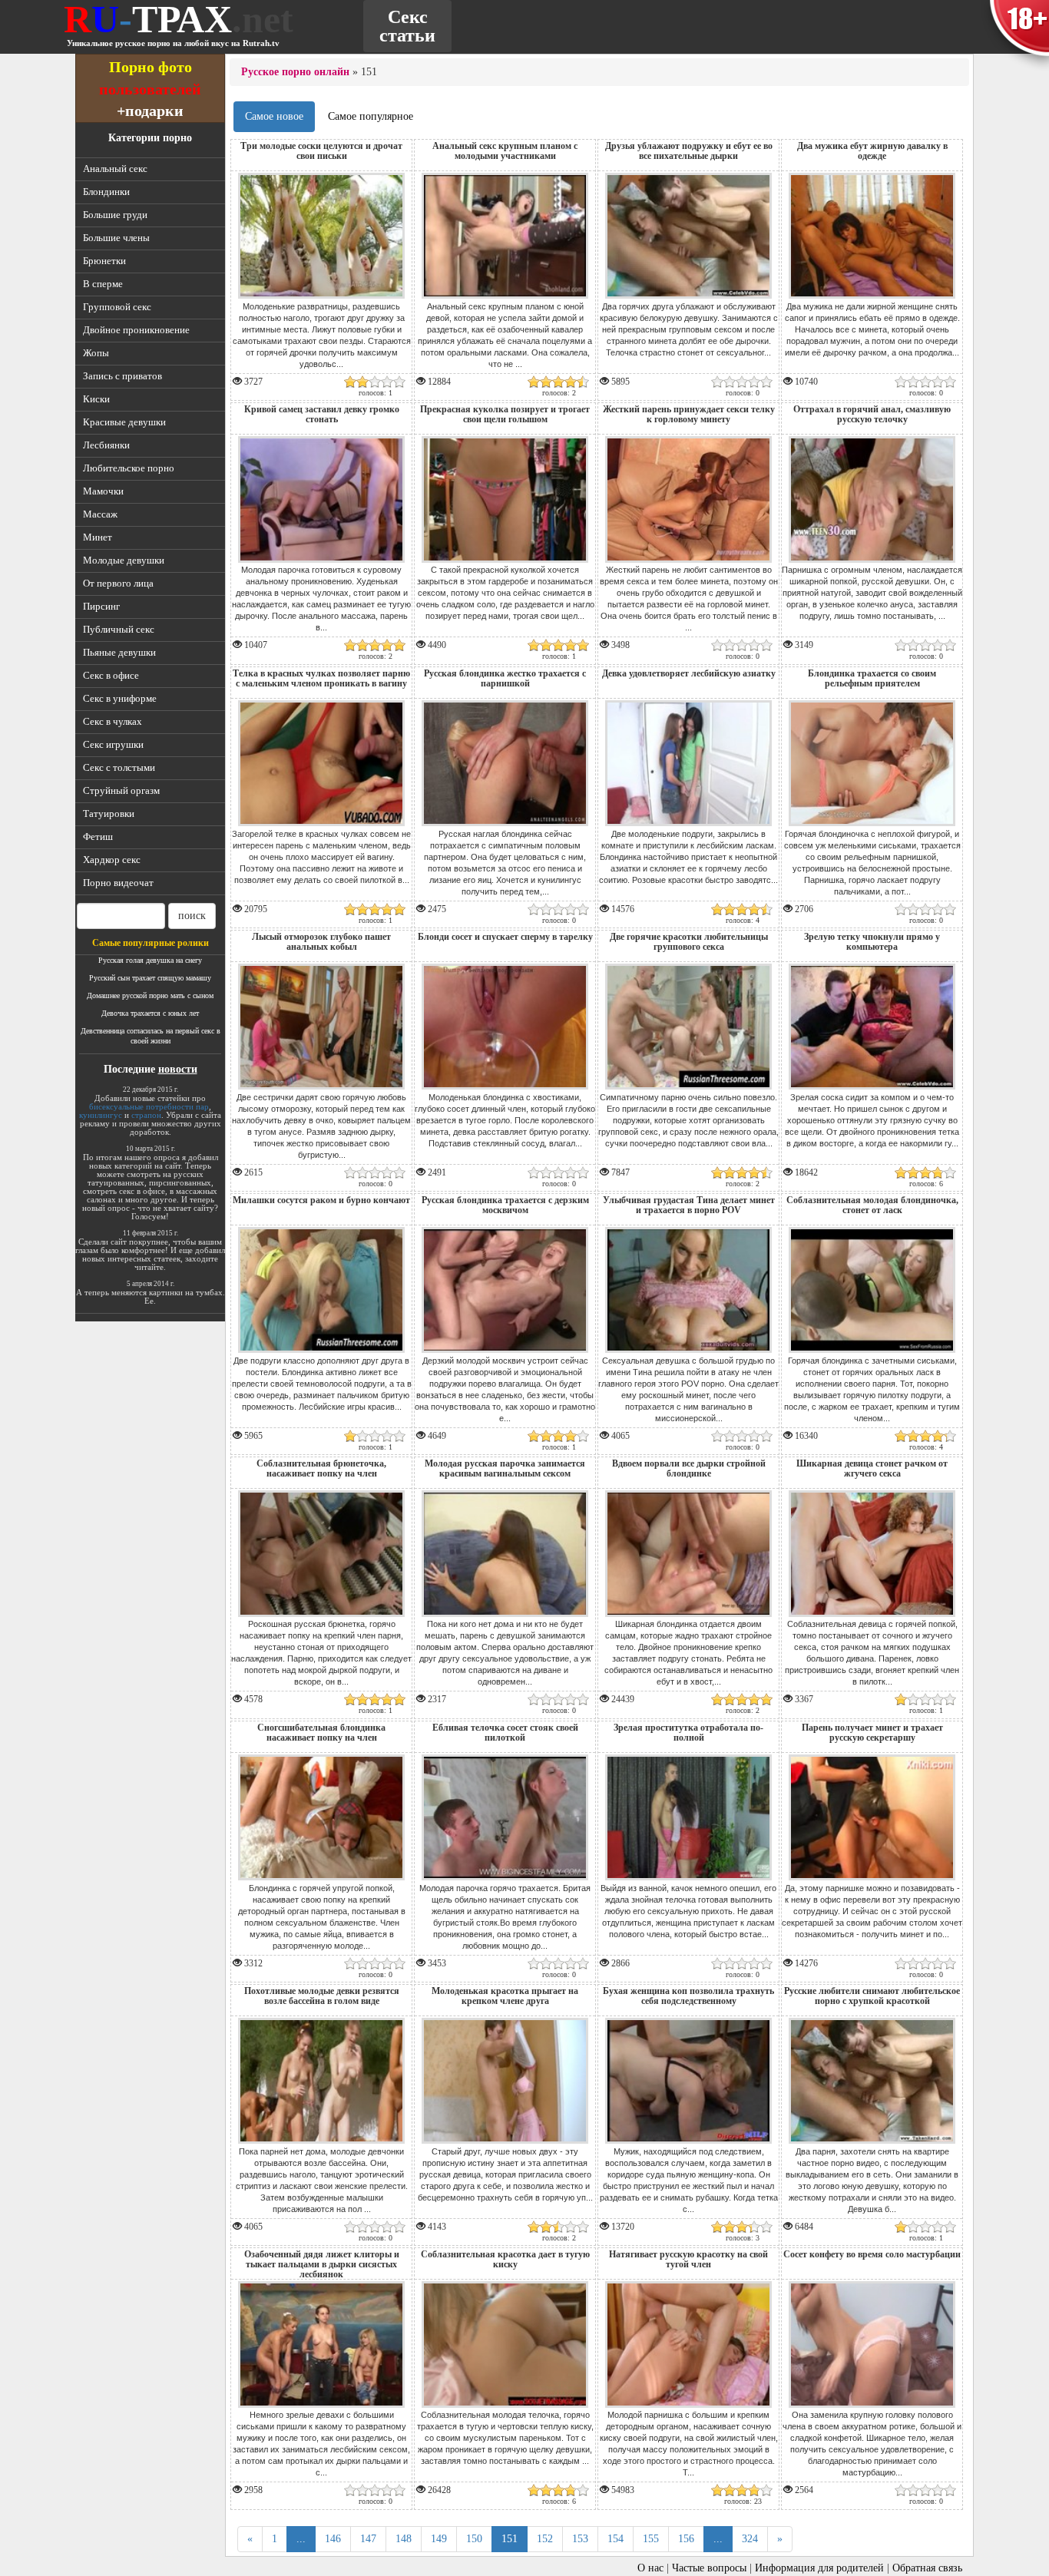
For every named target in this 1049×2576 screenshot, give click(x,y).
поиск (192, 916)
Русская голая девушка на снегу (150, 960)
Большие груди (115, 215)
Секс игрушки (113, 744)
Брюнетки (104, 261)
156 (686, 2539)
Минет (98, 537)
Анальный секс (115, 169)
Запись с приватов (122, 376)
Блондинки (106, 192)
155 (651, 2539)
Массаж (100, 514)
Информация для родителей (819, 2568)
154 (616, 2539)
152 (545, 2539)
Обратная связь (927, 2568)
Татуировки (109, 813)
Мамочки (103, 491)
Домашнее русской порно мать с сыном (150, 995)
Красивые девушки (124, 422)
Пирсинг (101, 606)
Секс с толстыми (119, 767)
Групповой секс (117, 307)
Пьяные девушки (119, 652)
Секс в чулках (113, 721)
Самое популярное (371, 116)
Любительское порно (129, 468)
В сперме (103, 284)
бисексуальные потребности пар (149, 1106)
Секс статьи (407, 26)
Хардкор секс (112, 860)
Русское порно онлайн (295, 72)
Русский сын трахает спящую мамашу (150, 978)
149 (439, 2539)
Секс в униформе (120, 698)
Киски (96, 399)
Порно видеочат (118, 883)
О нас (650, 2568)
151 (510, 2539)
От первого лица (118, 583)
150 (474, 2539)
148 (404, 2539)
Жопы (96, 353)
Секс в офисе (111, 675)
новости (178, 1069)
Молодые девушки (124, 560)
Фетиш (98, 837)
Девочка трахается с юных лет (150, 1013)
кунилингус (101, 1115)
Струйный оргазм (121, 790)
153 (580, 2539)
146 (333, 2539)
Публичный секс (119, 629)
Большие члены (116, 238)
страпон (146, 1115)
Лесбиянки (106, 445)
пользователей (150, 89)
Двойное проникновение (136, 330)
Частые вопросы (709, 2568)
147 (368, 2539)
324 (750, 2539)
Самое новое (274, 116)
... (301, 2539)
